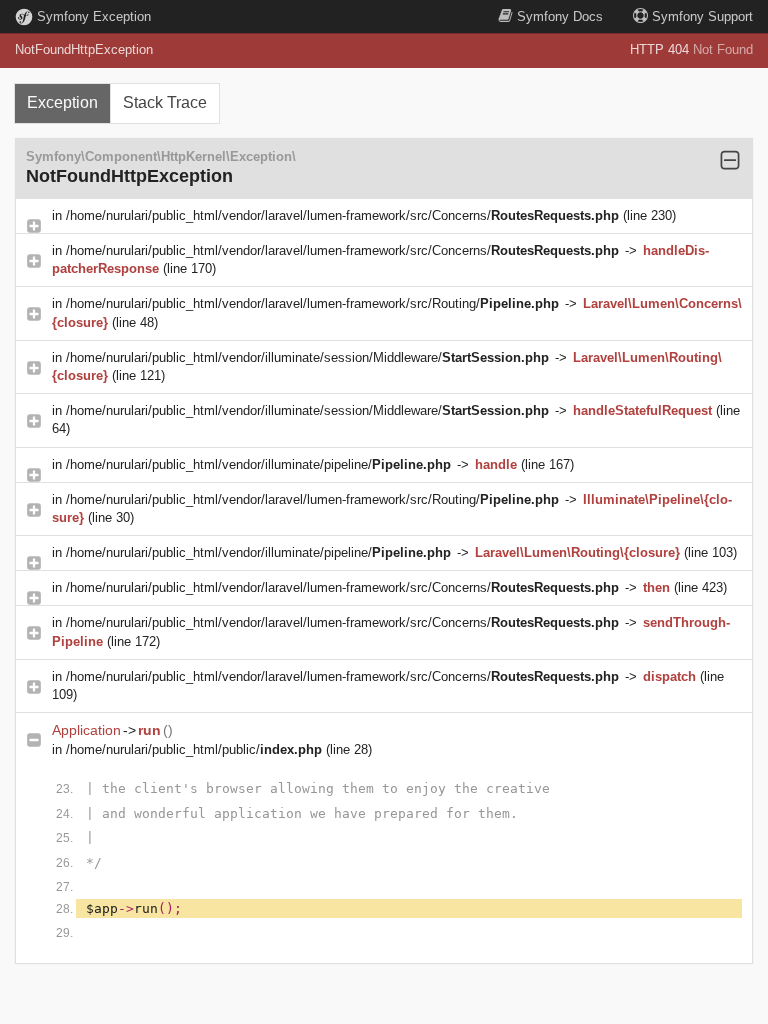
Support (702, 16)
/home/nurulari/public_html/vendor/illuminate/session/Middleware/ (307, 357)
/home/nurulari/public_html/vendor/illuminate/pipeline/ (258, 464)
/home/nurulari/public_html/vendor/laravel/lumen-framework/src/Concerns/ (342, 215)
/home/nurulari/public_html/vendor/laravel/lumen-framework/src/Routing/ (312, 303)
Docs (560, 16)
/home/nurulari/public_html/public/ (194, 749)
